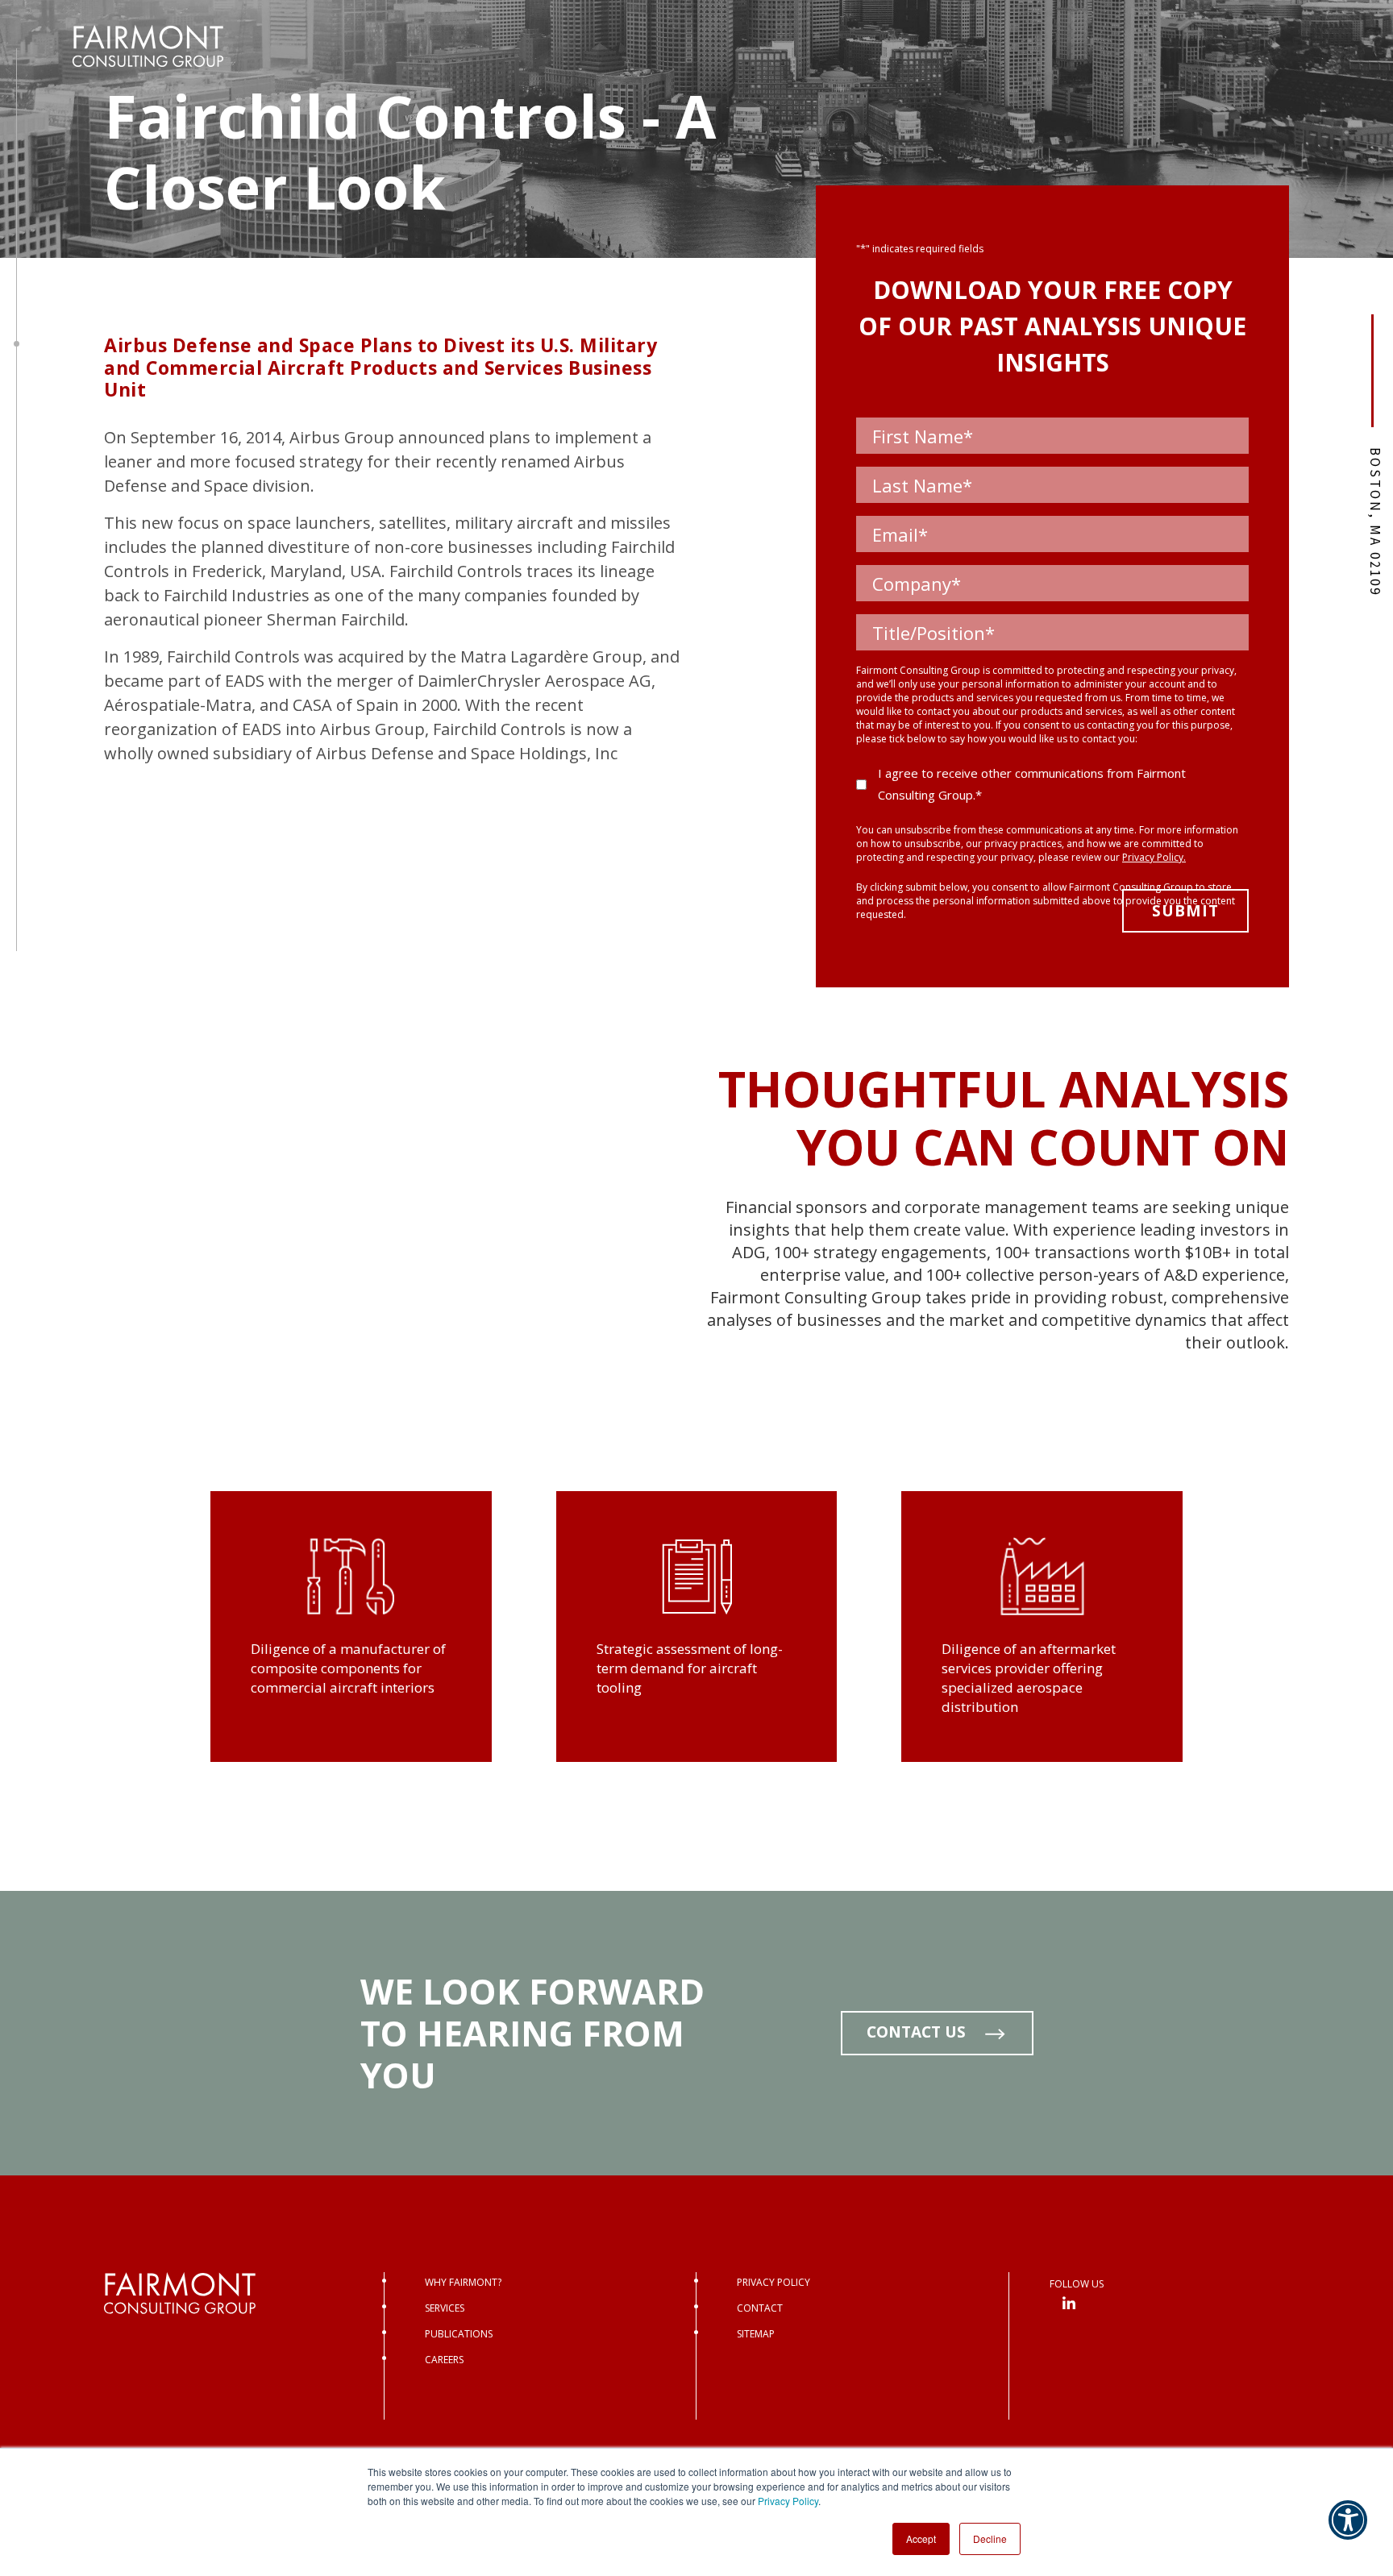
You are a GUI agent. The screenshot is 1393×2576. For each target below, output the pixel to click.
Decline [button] (990, 2539)
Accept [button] (921, 2539)
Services (445, 2308)
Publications (459, 2334)
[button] (1348, 2531)
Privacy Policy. (1154, 857)
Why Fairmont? (463, 2282)
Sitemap (756, 2334)
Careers (444, 2360)
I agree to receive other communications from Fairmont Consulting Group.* (1032, 784)
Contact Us (916, 2032)
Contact (760, 2308)
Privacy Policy (788, 2501)
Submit (1185, 911)
